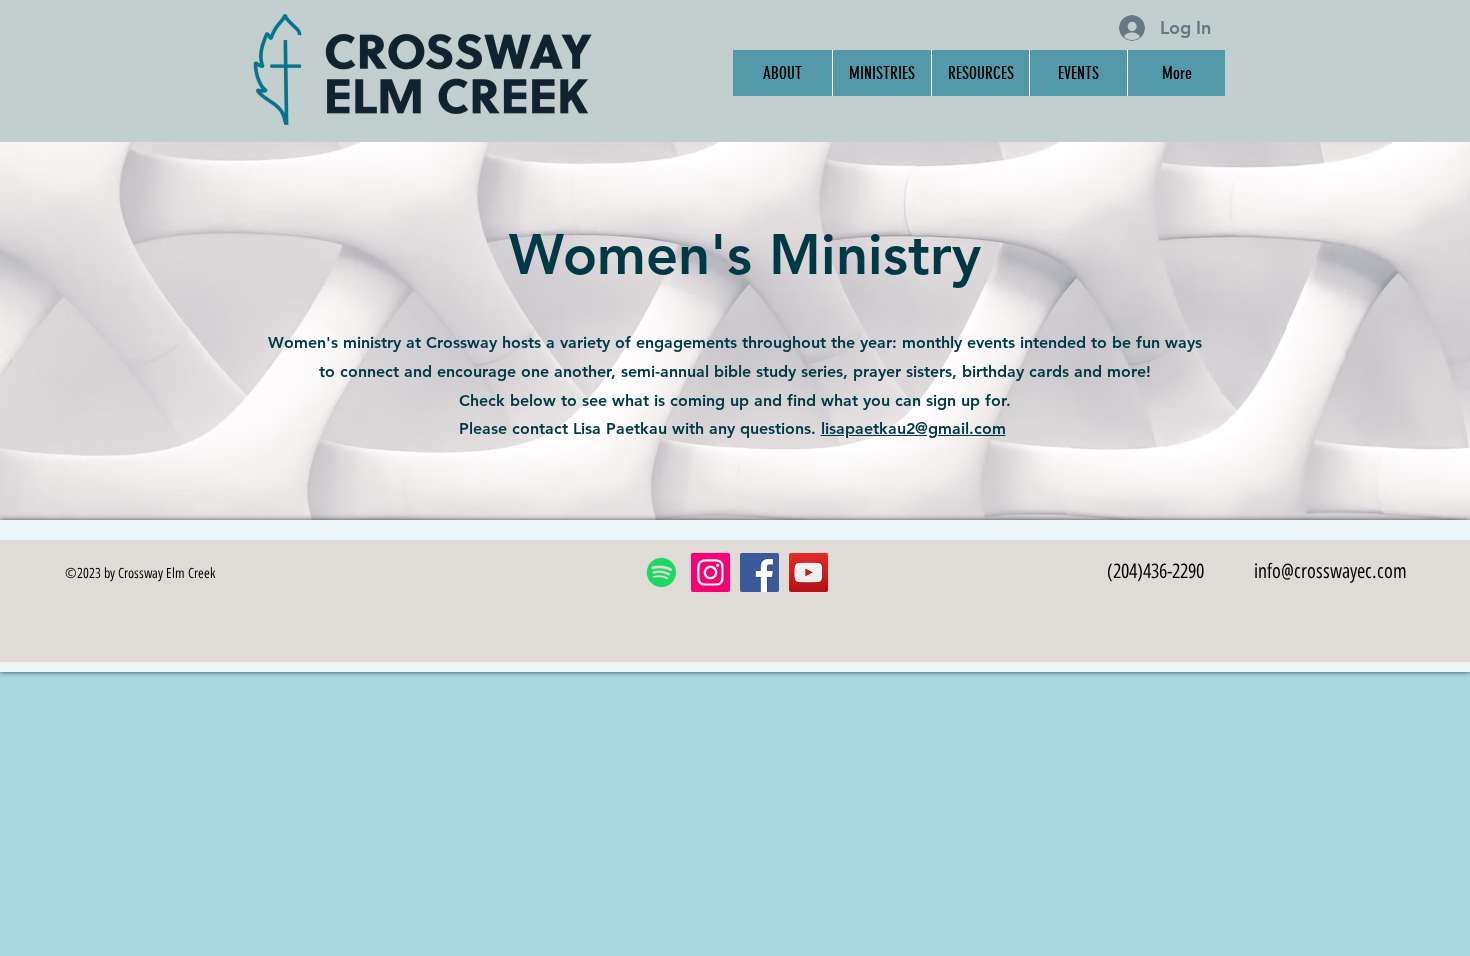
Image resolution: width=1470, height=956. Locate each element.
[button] (881, 73)
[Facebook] (759, 572)
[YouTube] (808, 572)
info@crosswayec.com (1330, 571)
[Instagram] (710, 572)
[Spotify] (661, 572)
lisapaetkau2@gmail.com (913, 428)
